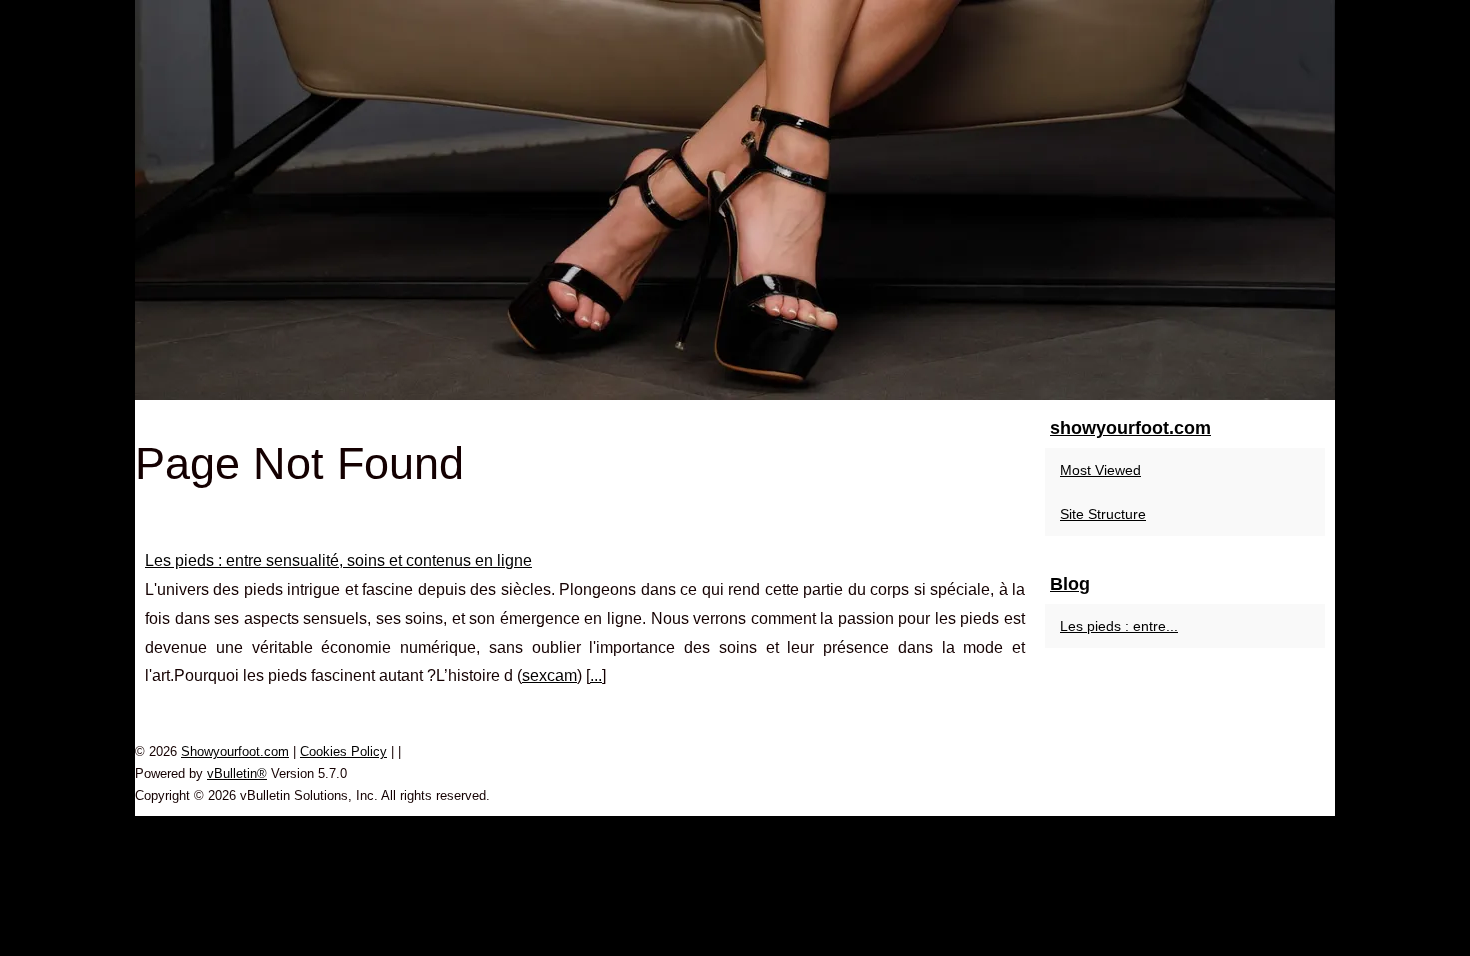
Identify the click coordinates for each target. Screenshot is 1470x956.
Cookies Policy (343, 751)
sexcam (549, 675)
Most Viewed (1100, 470)
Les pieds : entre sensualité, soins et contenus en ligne (338, 560)
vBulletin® (237, 773)
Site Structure (1103, 514)
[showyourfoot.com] (735, 200)
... (596, 675)
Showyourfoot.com (235, 751)
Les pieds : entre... (1119, 626)
